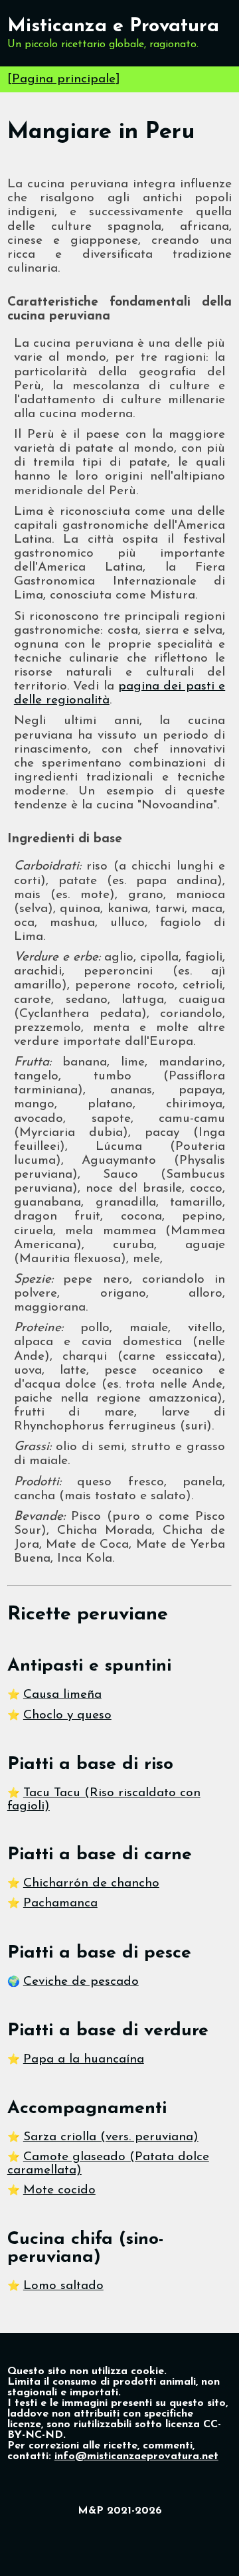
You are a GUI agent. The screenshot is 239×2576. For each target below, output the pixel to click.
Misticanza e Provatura (113, 26)
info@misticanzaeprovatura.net (136, 2456)
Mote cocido (59, 2190)
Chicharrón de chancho (91, 1884)
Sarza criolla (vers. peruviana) (111, 2137)
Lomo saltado (63, 2286)
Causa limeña (62, 1695)
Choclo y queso (67, 1715)
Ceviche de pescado (81, 1982)
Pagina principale (64, 79)
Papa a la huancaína (84, 2060)
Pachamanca (60, 1903)
